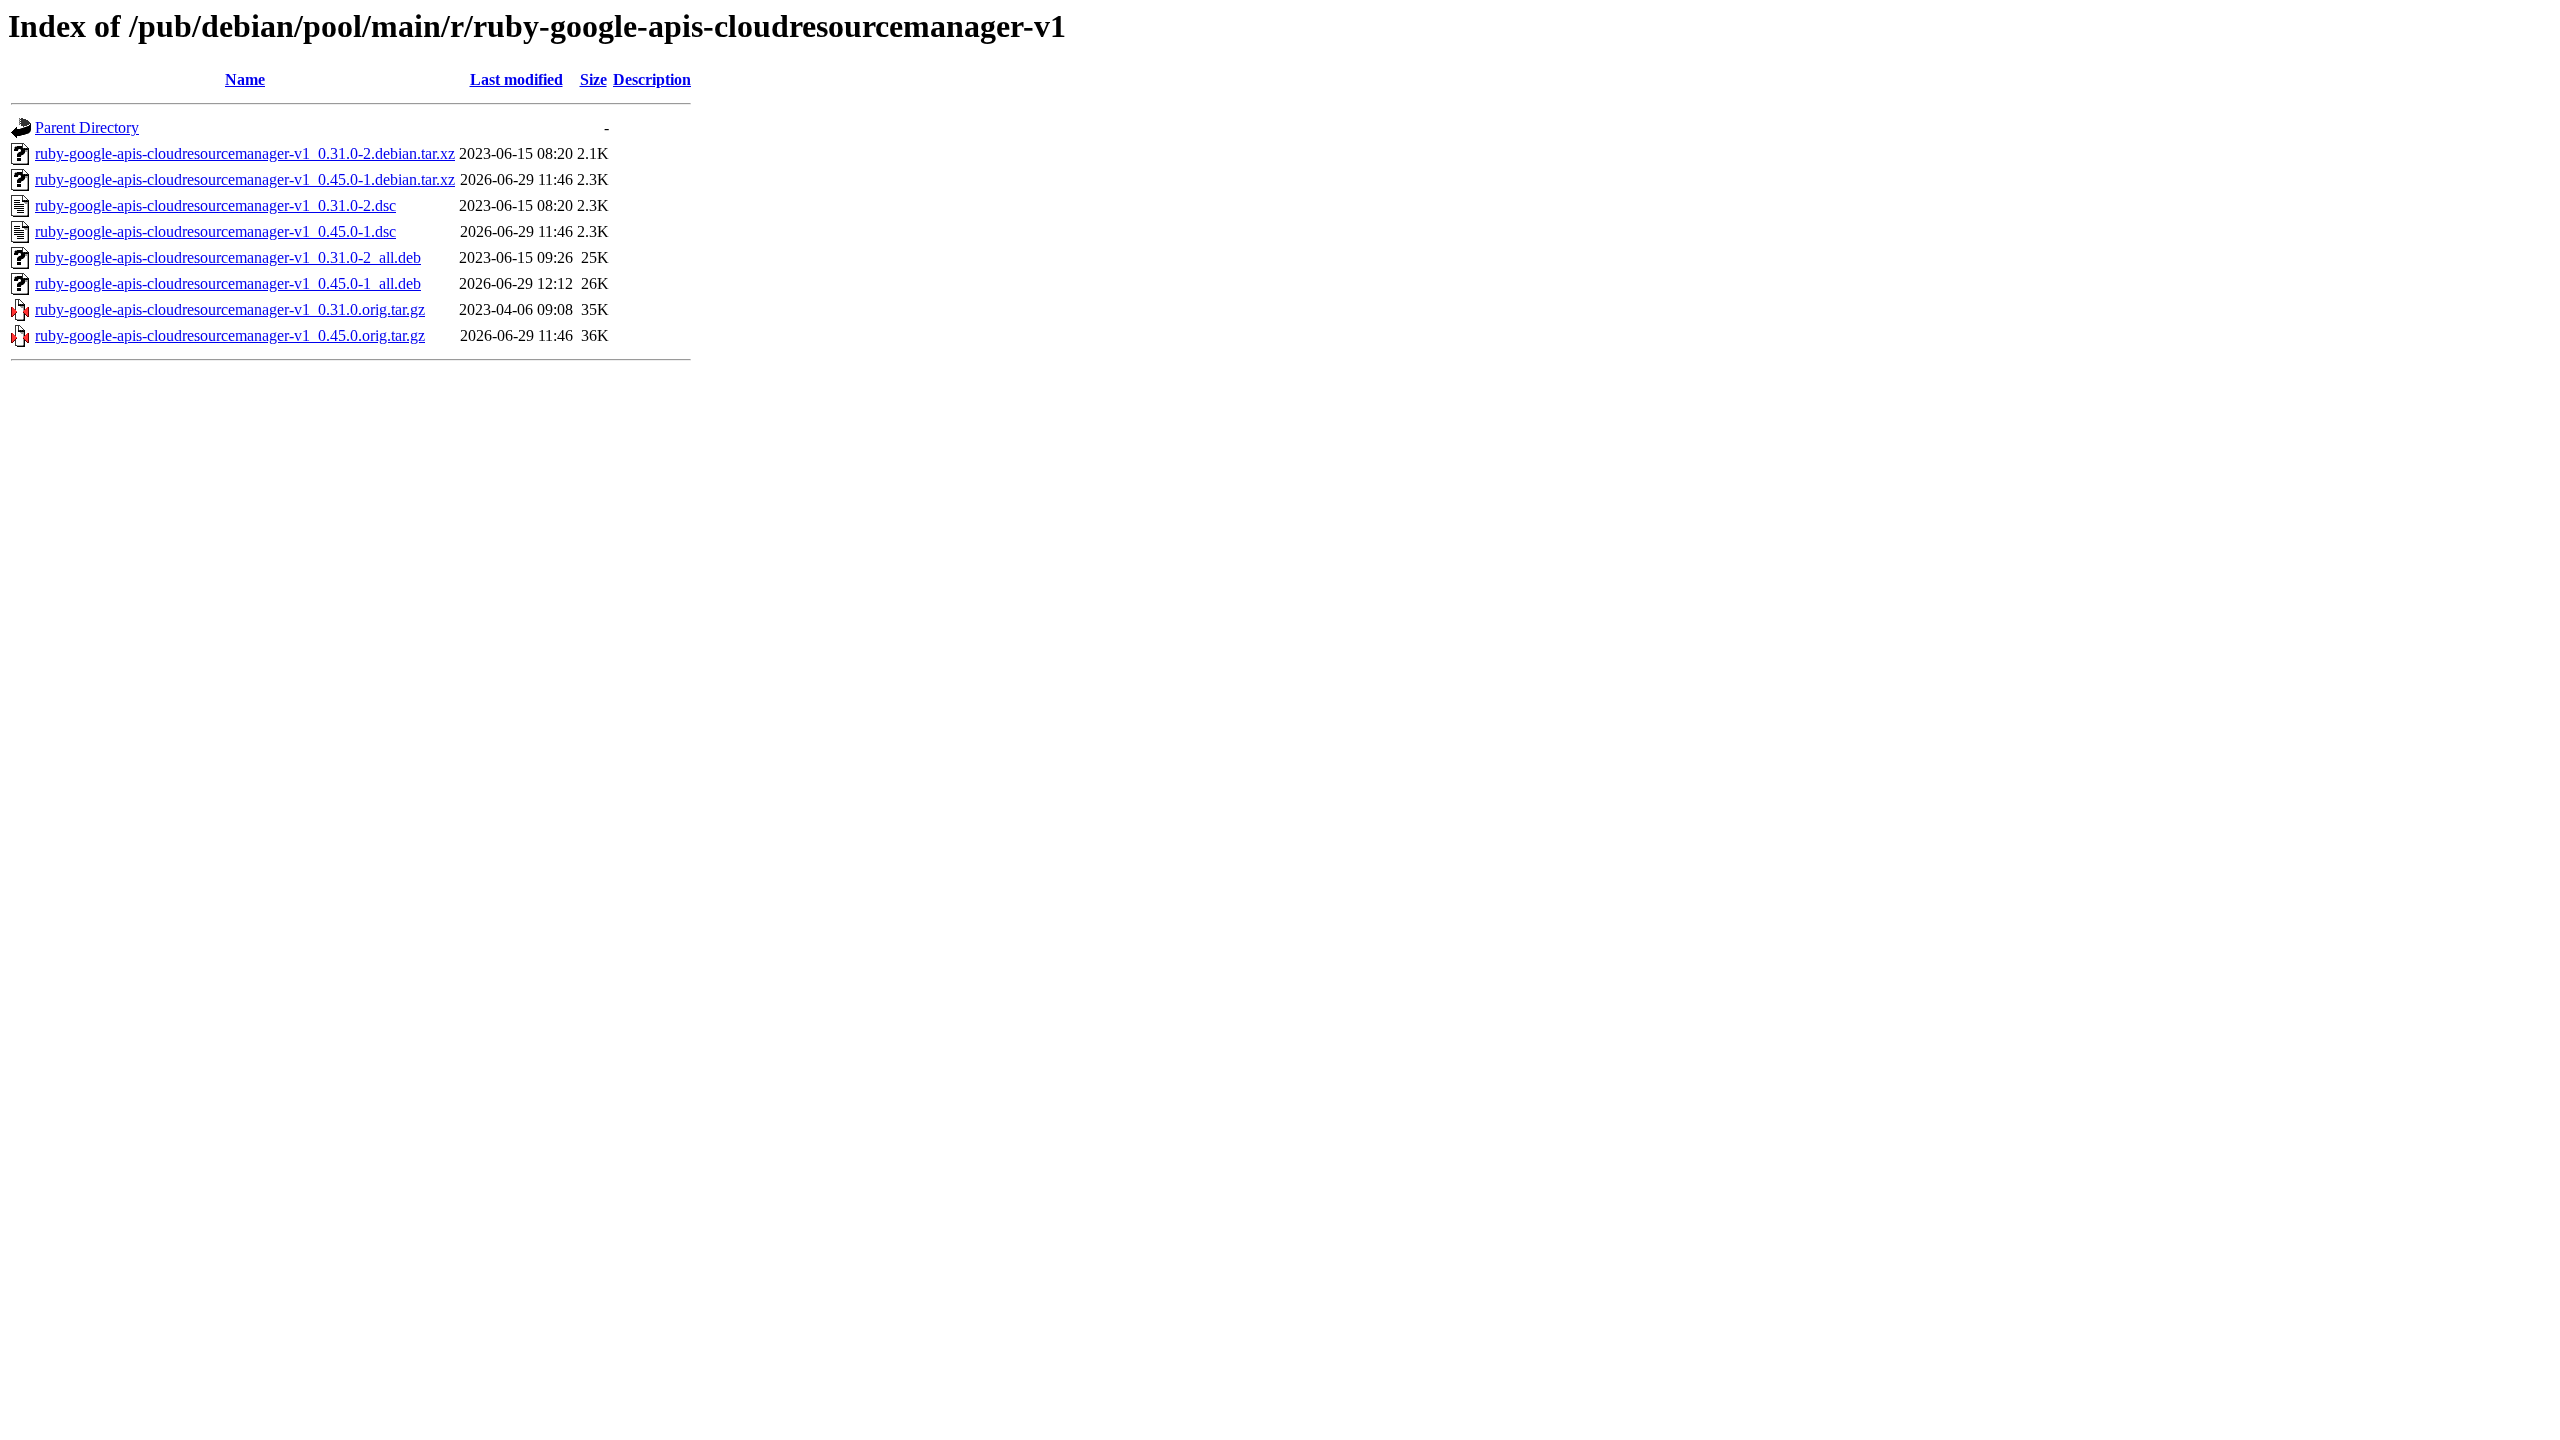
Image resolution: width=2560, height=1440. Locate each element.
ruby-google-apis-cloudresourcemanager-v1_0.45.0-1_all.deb (228, 283)
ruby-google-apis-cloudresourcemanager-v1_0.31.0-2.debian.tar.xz (245, 153)
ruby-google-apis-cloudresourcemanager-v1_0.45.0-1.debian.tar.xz (245, 179)
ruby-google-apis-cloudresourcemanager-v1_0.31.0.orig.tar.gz (230, 309)
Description (652, 79)
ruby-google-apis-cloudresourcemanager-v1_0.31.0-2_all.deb (228, 257)
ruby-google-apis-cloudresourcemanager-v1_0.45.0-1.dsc (215, 231)
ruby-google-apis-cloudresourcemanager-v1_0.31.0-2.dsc (215, 205)
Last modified (516, 79)
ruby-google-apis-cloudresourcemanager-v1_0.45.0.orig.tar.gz (230, 335)
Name (245, 79)
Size (593, 79)
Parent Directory (87, 127)
